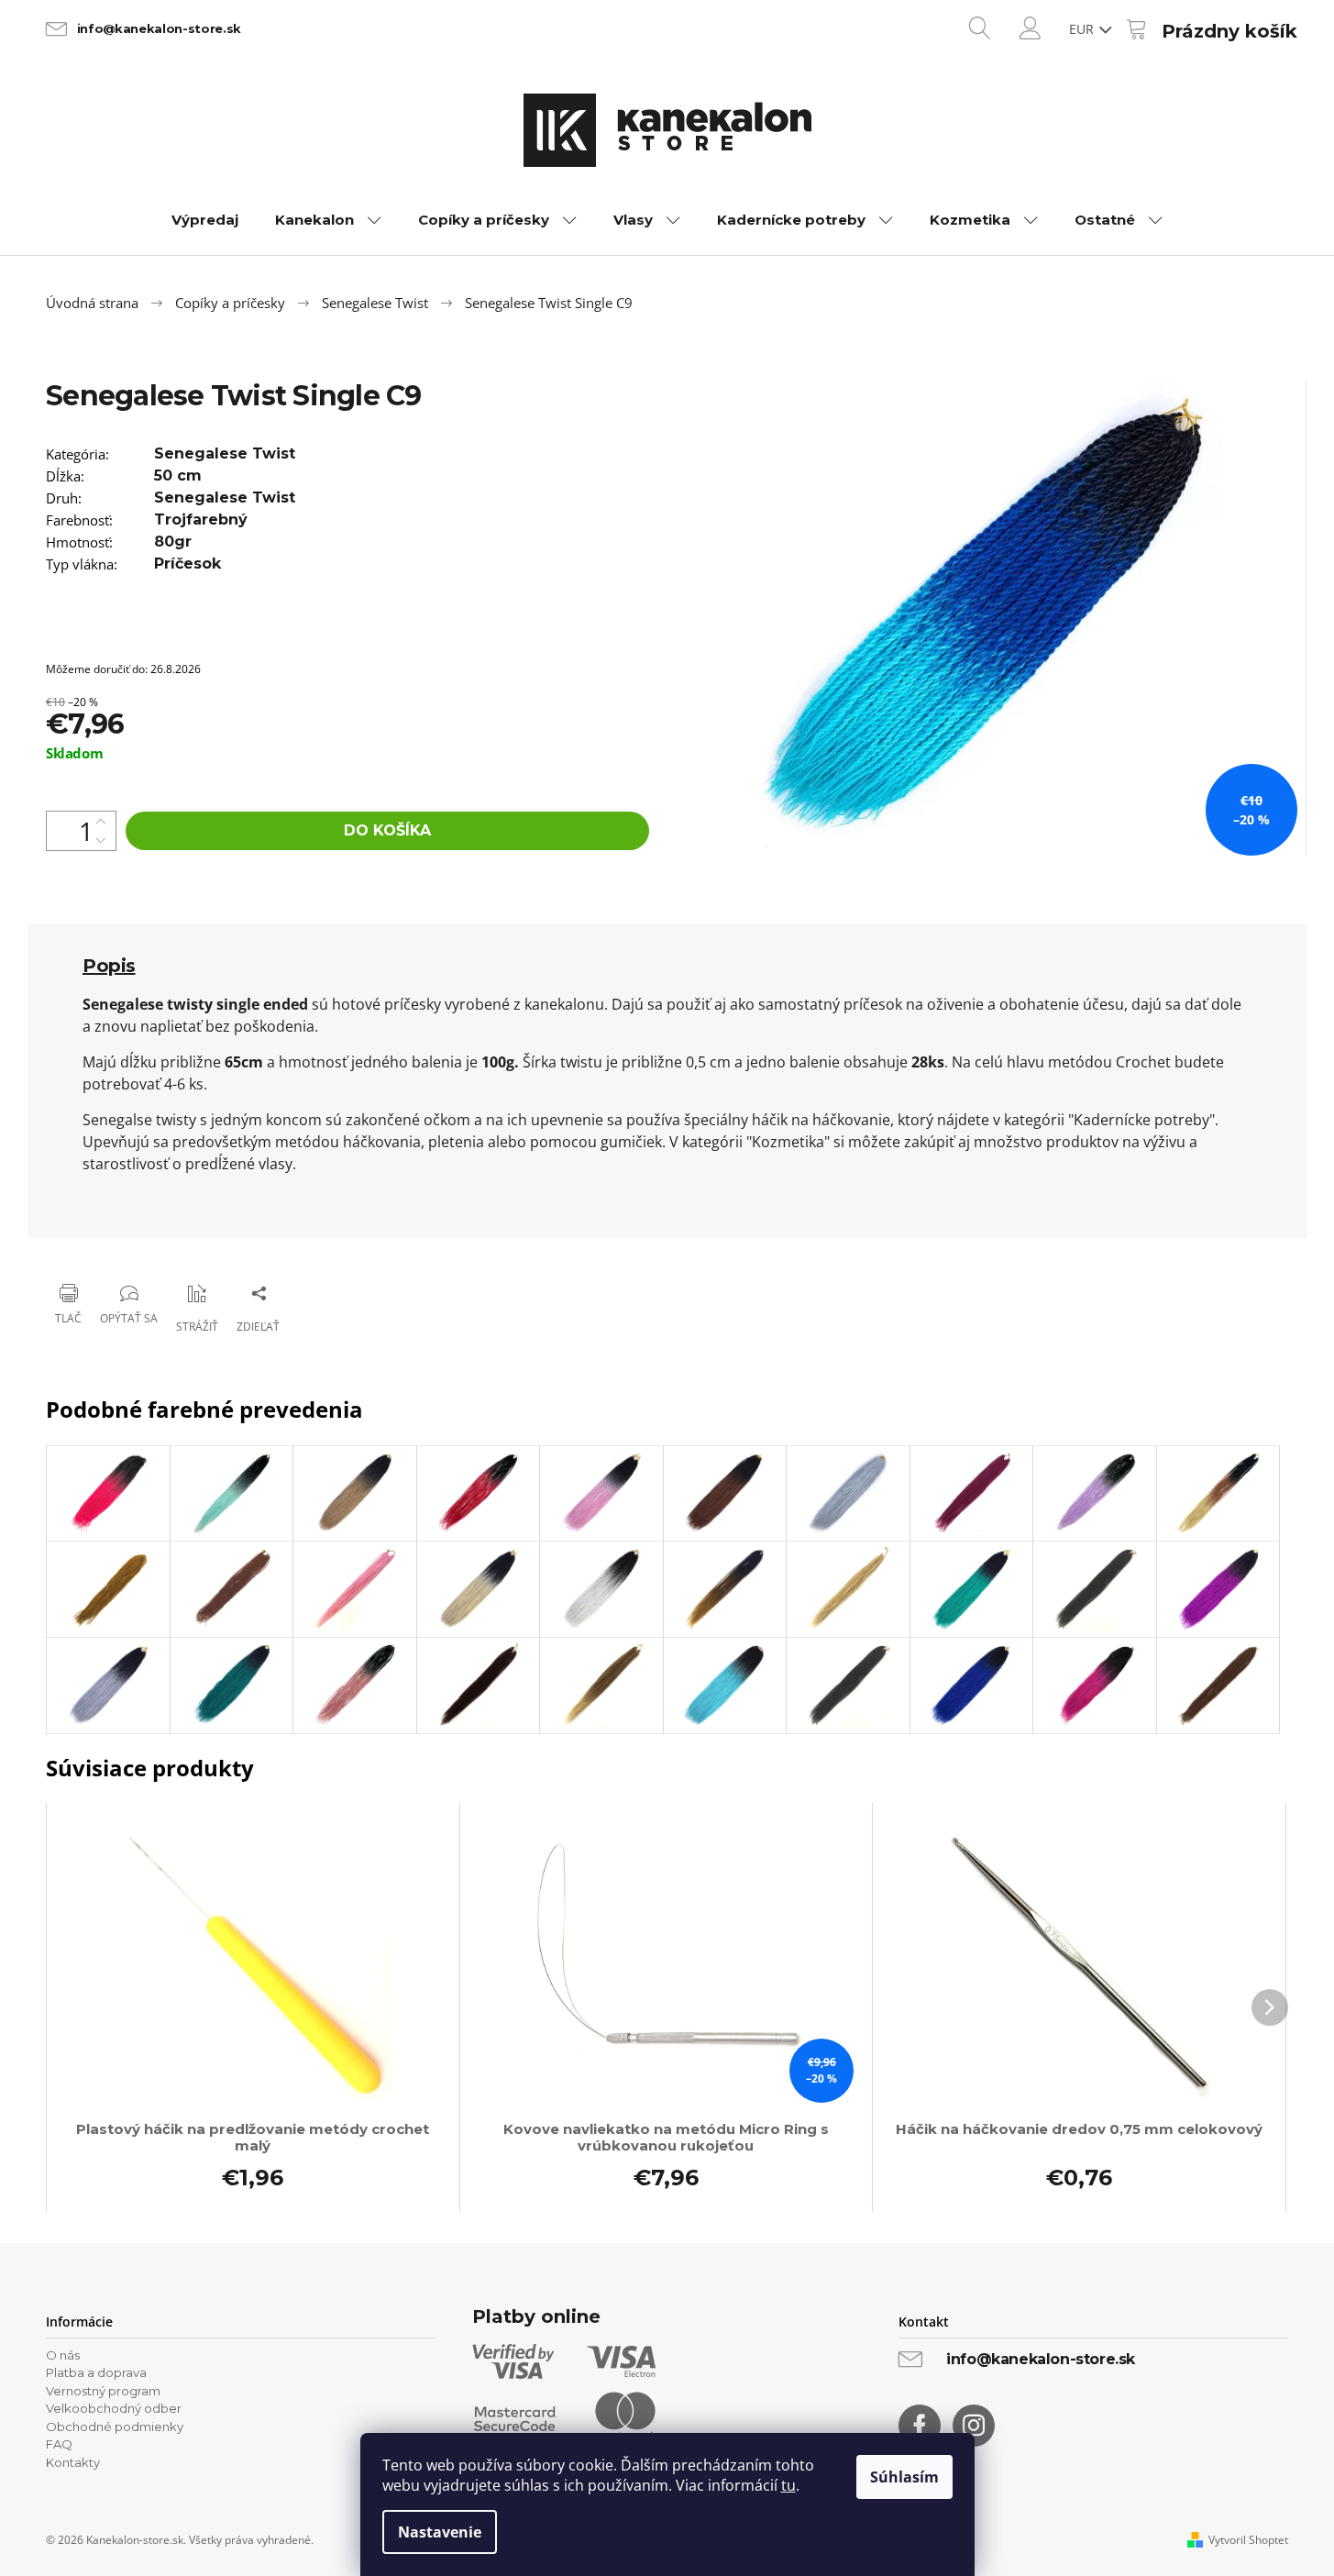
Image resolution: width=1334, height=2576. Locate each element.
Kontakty (73, 2462)
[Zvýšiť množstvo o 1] (101, 821)
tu (788, 2485)
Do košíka (387, 830)
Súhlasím (904, 2477)
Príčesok (187, 564)
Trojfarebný (201, 520)
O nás (63, 2355)
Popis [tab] (109, 966)
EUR (1083, 29)
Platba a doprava (96, 2372)
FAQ (59, 2444)
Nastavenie (440, 2532)
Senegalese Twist (225, 453)
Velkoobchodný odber (114, 2408)
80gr (173, 542)
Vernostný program (103, 2391)
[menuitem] (205, 220)
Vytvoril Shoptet (1248, 2540)
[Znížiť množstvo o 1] (101, 840)
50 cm (178, 475)
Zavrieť (165, 1246)
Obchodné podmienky (115, 2427)
